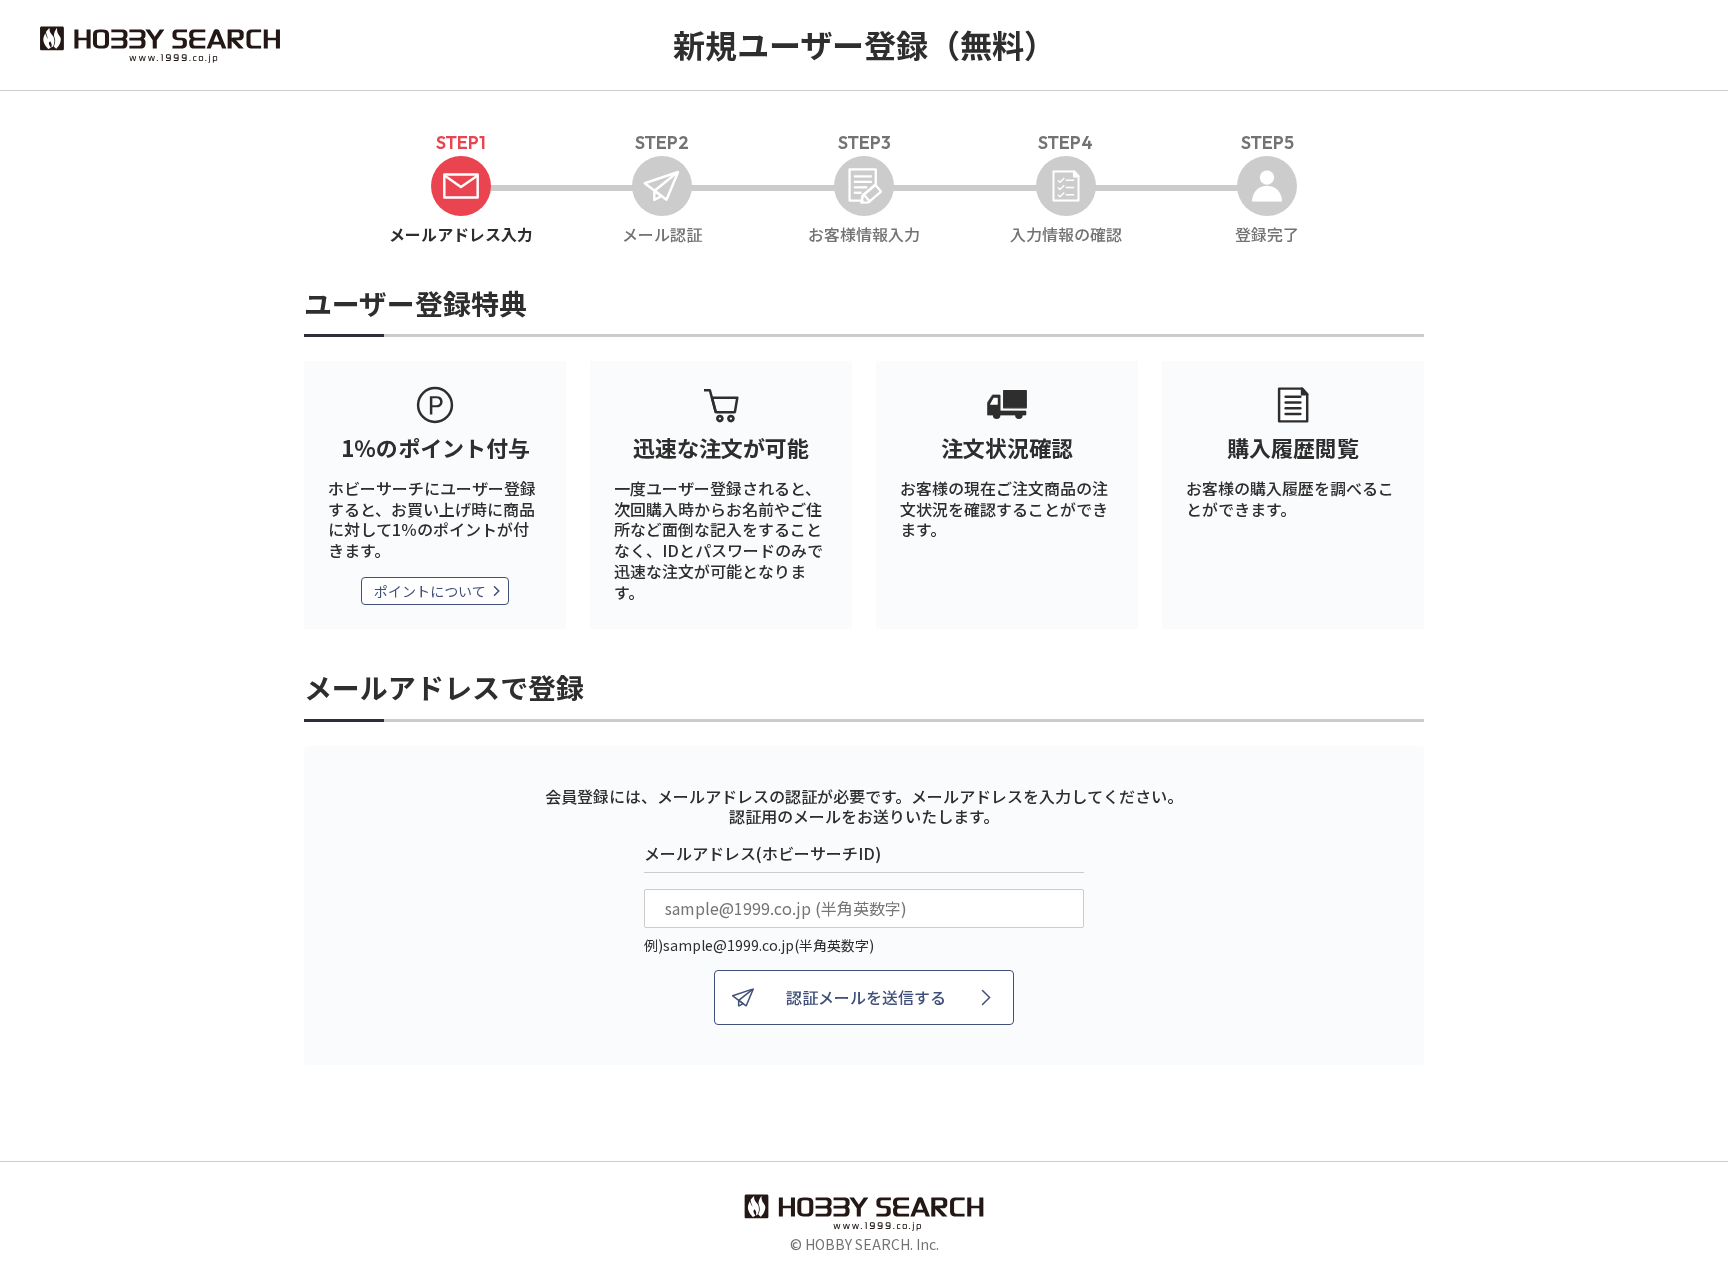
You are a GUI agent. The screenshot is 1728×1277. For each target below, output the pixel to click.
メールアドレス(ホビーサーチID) (762, 853)
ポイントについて (430, 591)
